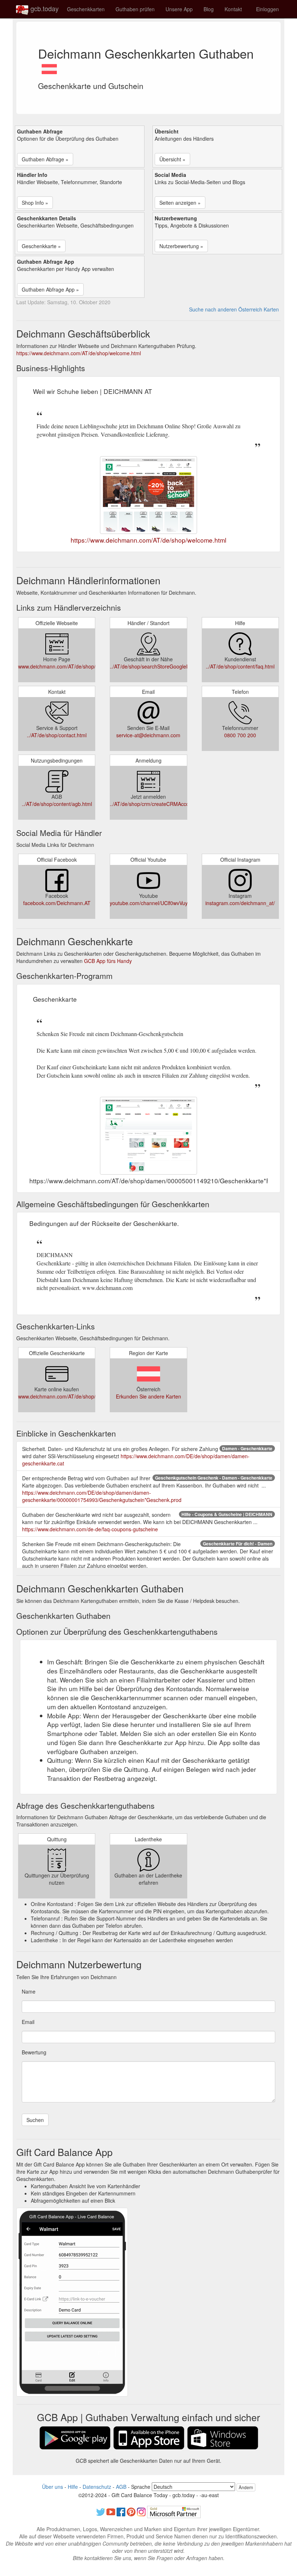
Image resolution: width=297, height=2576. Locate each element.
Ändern (246, 2487)
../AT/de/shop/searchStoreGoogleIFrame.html (162, 666)
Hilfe (73, 2487)
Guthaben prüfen (135, 9)
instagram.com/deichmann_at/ (240, 903)
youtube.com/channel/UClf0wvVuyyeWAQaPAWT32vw (171, 903)
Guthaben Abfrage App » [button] (50, 289)
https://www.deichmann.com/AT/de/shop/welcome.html (79, 353)
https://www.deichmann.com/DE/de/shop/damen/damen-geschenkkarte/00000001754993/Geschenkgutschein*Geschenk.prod (102, 1496)
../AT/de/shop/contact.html (57, 735)
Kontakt (233, 9)
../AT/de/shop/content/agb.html (57, 804)
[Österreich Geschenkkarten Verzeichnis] (49, 67)
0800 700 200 (240, 735)
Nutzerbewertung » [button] (181, 246)
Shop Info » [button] (35, 203)
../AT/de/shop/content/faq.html (240, 666)
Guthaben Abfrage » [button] (45, 159)
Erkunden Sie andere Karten (148, 1396)
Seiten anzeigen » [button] (180, 203)
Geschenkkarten (86, 9)
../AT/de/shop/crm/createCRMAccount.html (159, 804)
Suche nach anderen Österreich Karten (234, 309)
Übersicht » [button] (172, 159)
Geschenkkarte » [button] (41, 246)
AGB (121, 2487)
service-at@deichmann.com (148, 735)
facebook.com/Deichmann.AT (57, 903)
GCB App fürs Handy (108, 961)
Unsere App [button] (179, 9)
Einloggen (267, 9)
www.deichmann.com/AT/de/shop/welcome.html (73, 666)
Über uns (53, 2487)
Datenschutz (97, 2487)
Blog (209, 9)
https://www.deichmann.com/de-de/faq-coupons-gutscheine (90, 1529)
